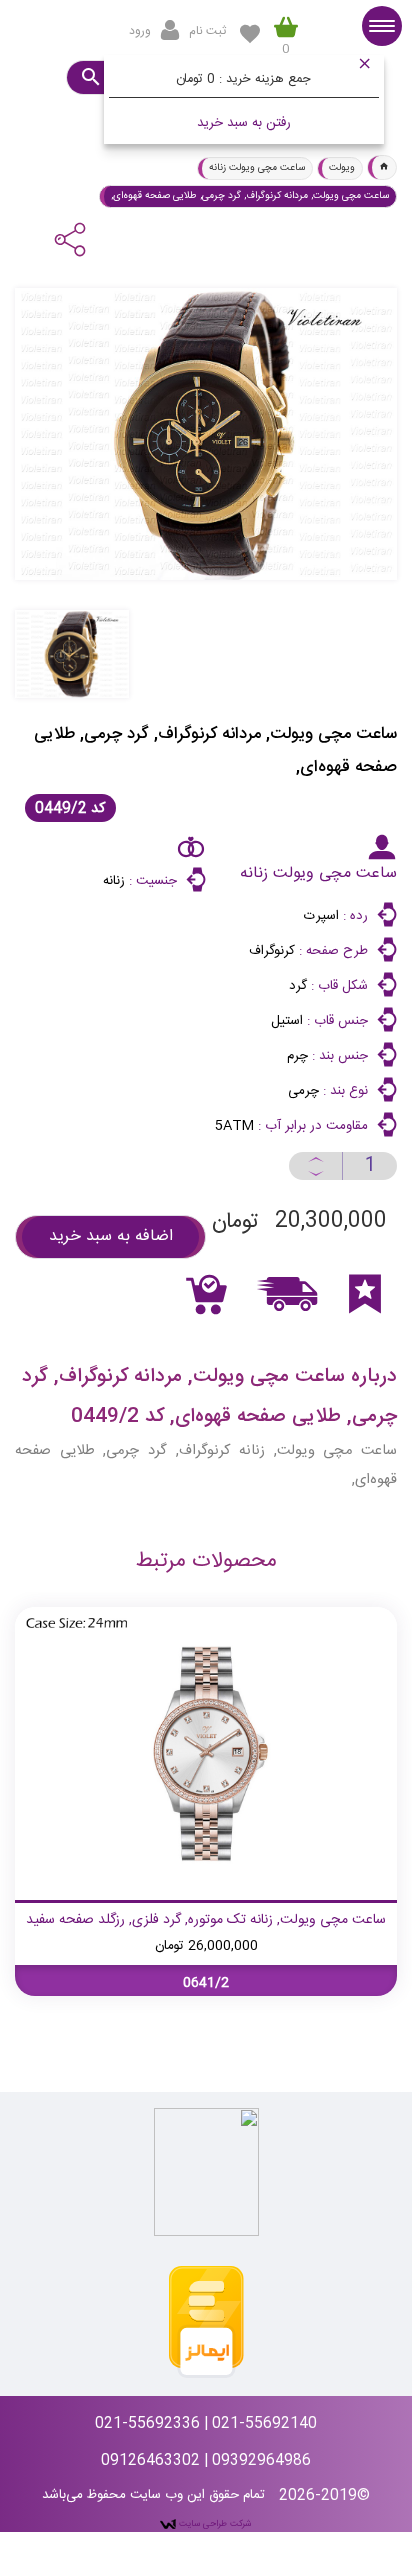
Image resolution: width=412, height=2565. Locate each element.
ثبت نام (207, 31)
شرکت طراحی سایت (214, 2524)
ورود (140, 31)
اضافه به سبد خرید (111, 1236)
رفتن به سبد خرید (244, 123)
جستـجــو (89, 77)
